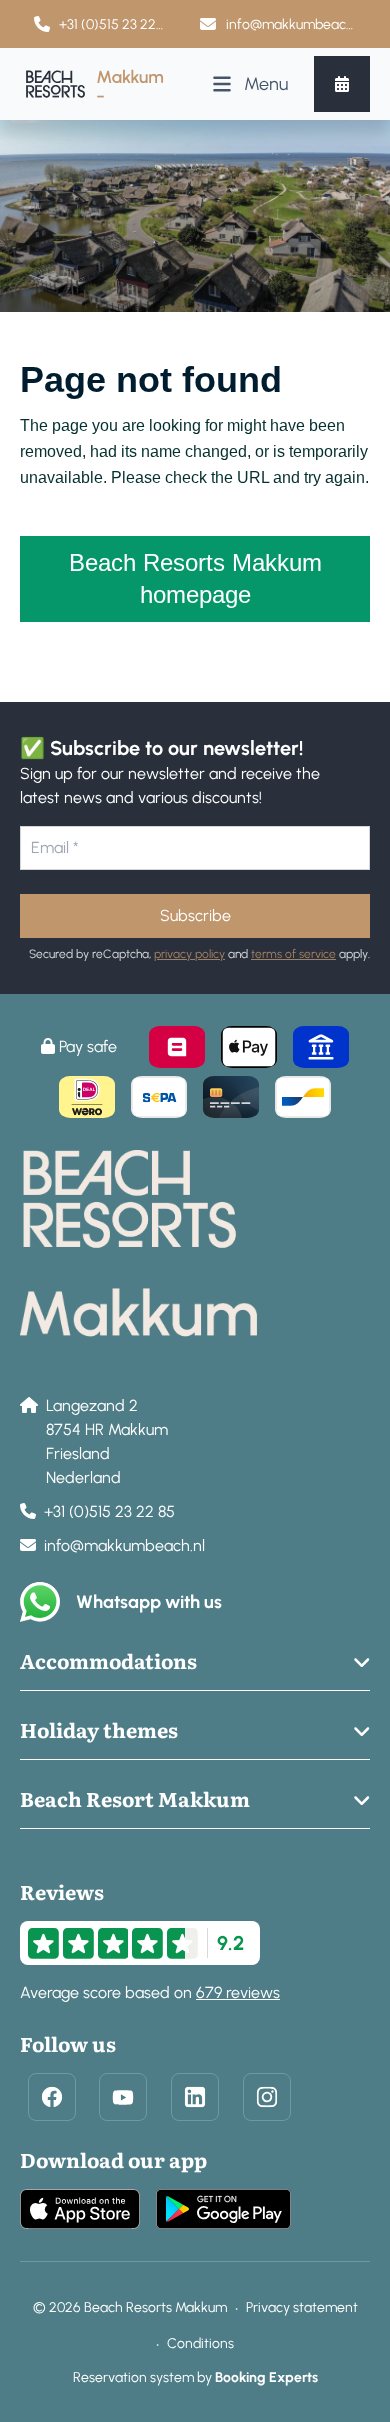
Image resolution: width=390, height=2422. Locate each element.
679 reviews (238, 1992)
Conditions (200, 2343)
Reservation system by (195, 2377)
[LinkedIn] (195, 2097)
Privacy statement (302, 2307)
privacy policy (189, 954)
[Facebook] (52, 2097)
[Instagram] (267, 2097)
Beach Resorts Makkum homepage (195, 578)
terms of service (293, 954)
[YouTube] (123, 2097)
